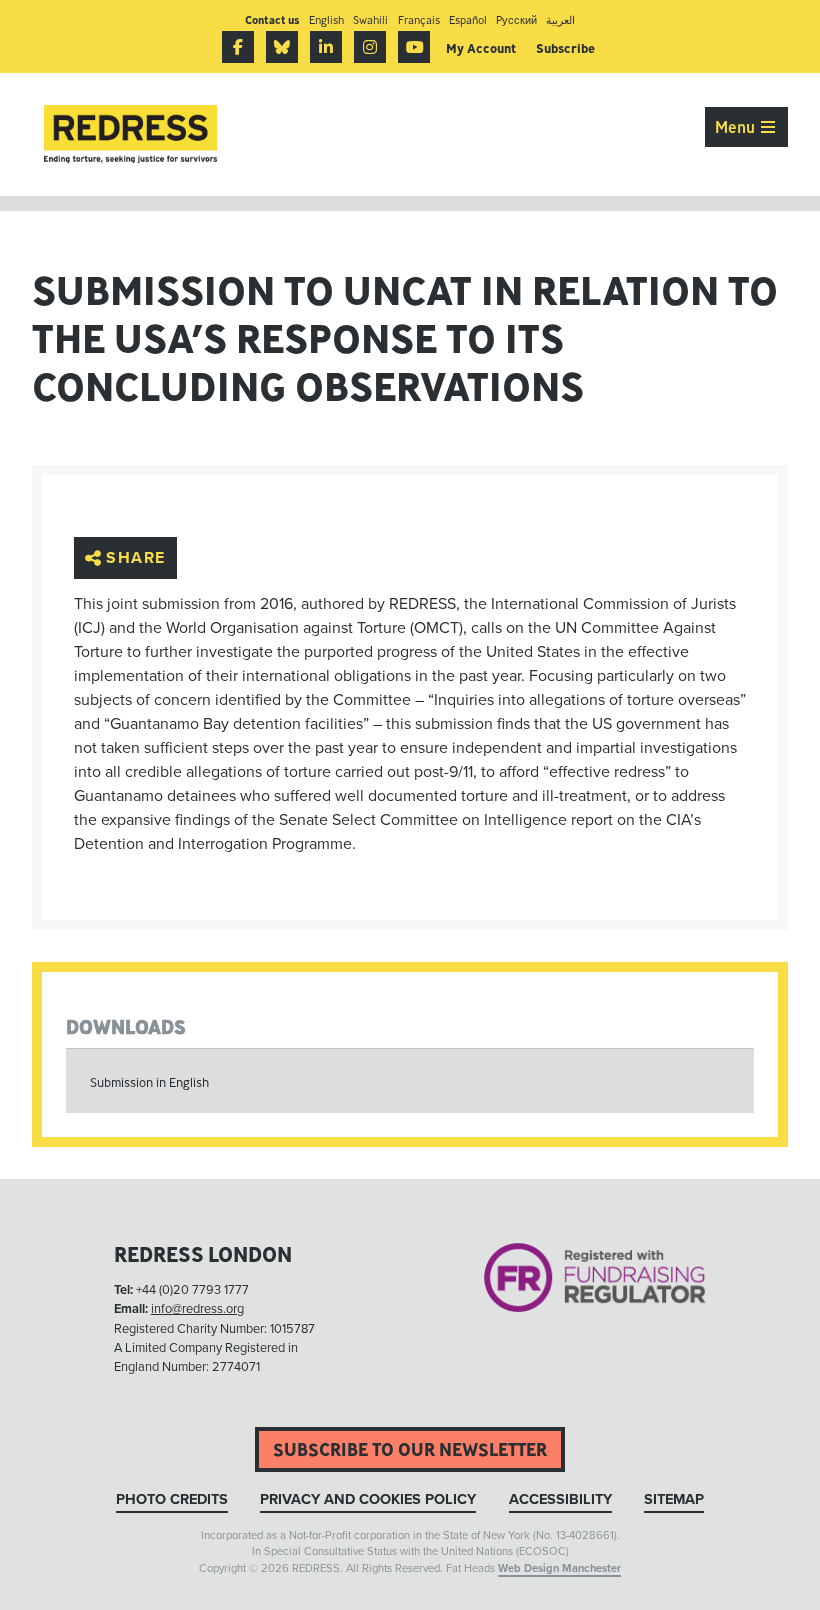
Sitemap (674, 1499)
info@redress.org (197, 1309)
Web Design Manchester (559, 1568)
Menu (737, 127)
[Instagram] (370, 47)
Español (468, 19)
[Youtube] (414, 47)
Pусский (516, 19)
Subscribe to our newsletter (410, 1449)
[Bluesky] (282, 47)
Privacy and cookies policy (368, 1499)
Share (136, 558)
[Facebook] (238, 47)
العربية (560, 19)
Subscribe (565, 48)
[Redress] (130, 134)
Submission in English (149, 1082)
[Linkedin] (326, 47)
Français (419, 19)
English (326, 19)
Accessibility (560, 1499)
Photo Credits (172, 1499)
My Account (481, 48)
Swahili (370, 19)
